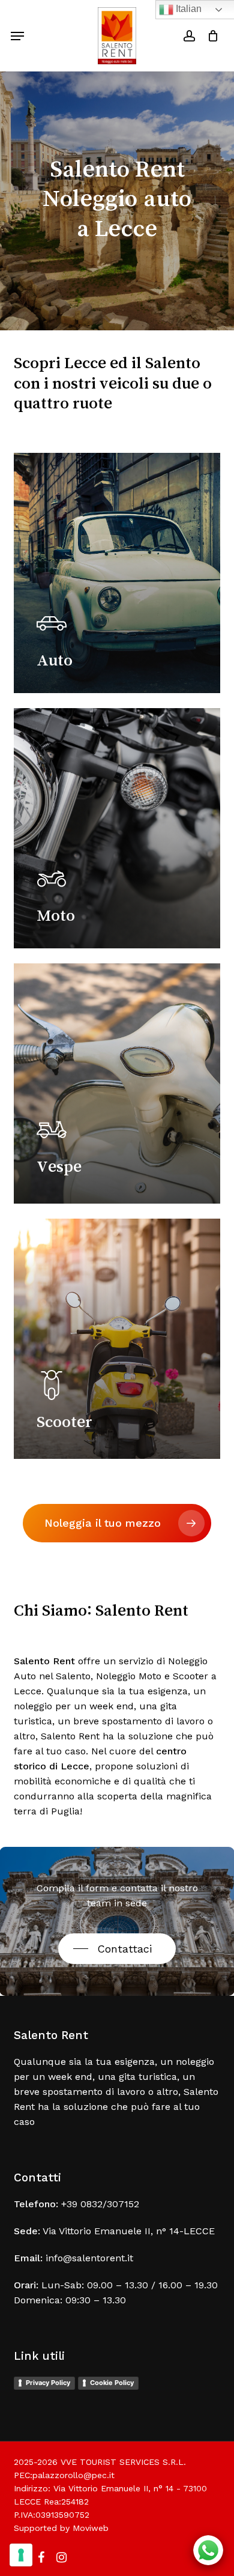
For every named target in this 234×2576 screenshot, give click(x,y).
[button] (17, 36)
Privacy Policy (48, 2383)
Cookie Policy (112, 2383)
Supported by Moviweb (61, 2528)
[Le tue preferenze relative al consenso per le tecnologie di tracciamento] (21, 2555)
